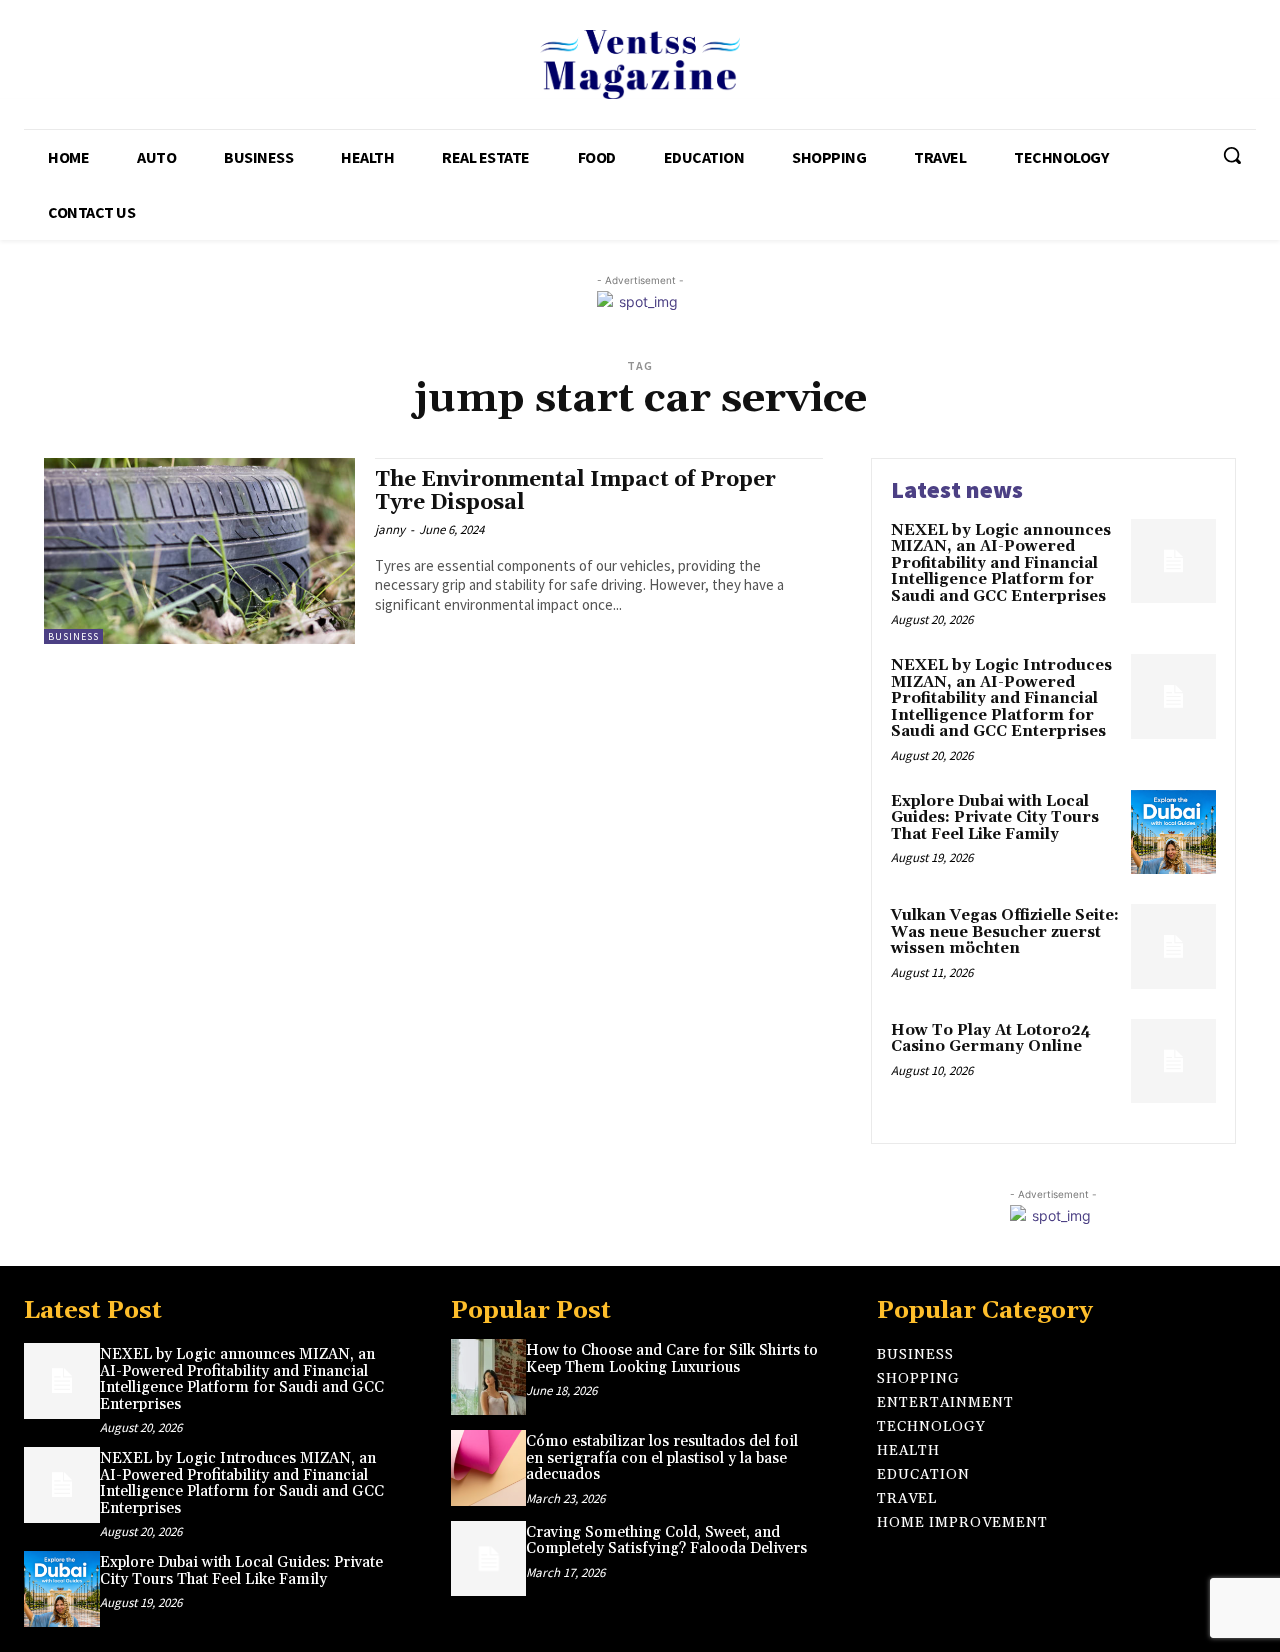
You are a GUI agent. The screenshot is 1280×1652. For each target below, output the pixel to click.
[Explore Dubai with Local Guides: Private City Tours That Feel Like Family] (1173, 832)
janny (390, 529)
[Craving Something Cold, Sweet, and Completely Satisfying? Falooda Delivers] (489, 1559)
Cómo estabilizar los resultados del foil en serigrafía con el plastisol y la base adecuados (662, 1458)
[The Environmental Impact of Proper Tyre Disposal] (199, 551)
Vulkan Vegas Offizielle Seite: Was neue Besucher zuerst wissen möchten (1005, 932)
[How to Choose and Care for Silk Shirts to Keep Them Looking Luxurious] (489, 1377)
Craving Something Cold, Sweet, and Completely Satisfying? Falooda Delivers (666, 1541)
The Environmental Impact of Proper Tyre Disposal (575, 491)
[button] (1232, 155)
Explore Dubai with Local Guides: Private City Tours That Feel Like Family (995, 818)
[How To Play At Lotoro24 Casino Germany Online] (1173, 1061)
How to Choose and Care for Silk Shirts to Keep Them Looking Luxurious (672, 1359)
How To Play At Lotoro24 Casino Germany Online (991, 1039)
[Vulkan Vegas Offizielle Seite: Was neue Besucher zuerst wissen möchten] (1173, 946)
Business (73, 636)
